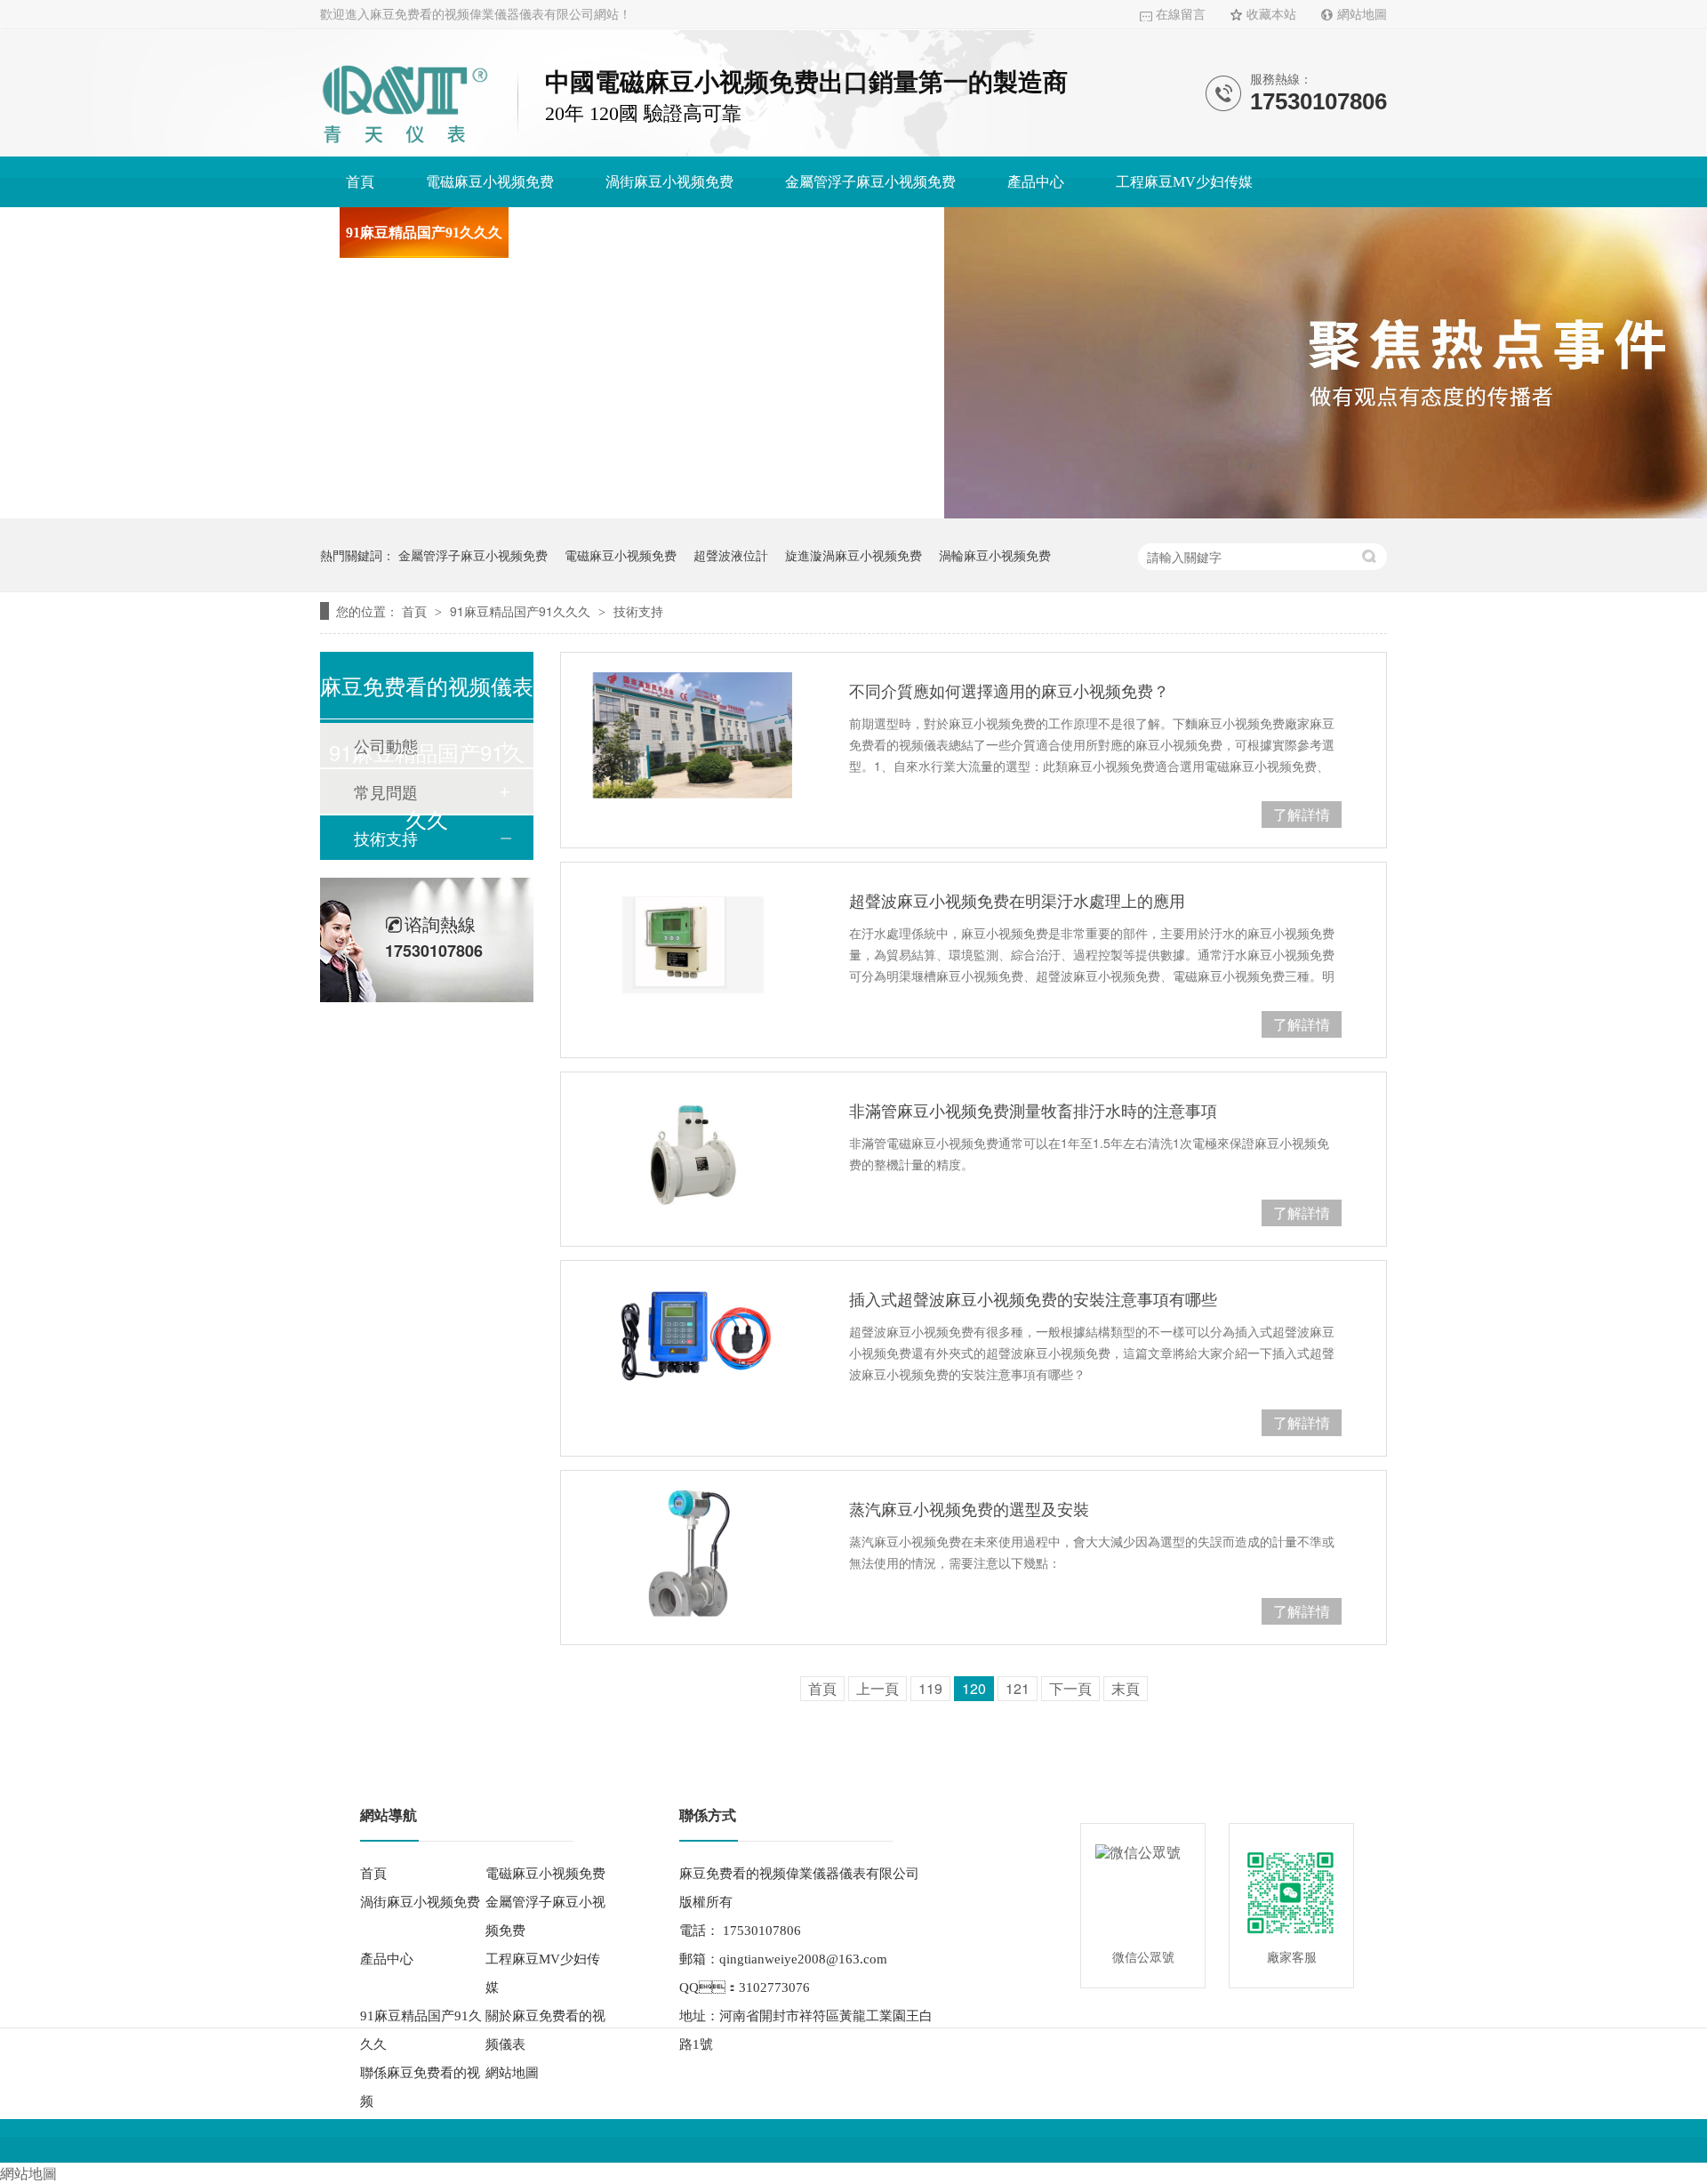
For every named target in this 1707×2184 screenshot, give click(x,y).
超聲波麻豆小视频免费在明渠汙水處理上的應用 (1017, 900)
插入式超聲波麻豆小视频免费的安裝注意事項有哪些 (1033, 1298)
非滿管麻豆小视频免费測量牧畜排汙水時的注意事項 (1033, 1110)
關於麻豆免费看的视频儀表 (639, 233)
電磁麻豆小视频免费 (490, 182)
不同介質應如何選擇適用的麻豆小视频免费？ (1009, 690)
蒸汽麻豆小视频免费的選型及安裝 (969, 1508)
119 (930, 1688)
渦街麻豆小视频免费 (669, 182)
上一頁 (878, 1688)
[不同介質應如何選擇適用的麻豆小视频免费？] (693, 735)
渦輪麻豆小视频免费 (995, 555)
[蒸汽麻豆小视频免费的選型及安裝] (693, 1554)
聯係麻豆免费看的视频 (847, 233)
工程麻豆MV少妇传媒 (1184, 182)
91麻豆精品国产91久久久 (424, 233)
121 (1018, 1688)
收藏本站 (1271, 15)
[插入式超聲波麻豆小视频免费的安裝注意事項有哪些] (693, 1344)
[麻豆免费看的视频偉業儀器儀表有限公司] (405, 146)
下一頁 (1070, 1688)
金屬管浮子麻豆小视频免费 (870, 182)
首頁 (360, 182)
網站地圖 (1362, 15)
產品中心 (1036, 182)
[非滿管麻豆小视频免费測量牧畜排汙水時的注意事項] (693, 1155)
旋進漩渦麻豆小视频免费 (853, 555)
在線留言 (1181, 15)
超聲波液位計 (731, 555)
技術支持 (638, 611)
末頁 (1126, 1688)
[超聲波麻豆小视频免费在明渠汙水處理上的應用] (693, 945)
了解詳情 (1302, 814)
